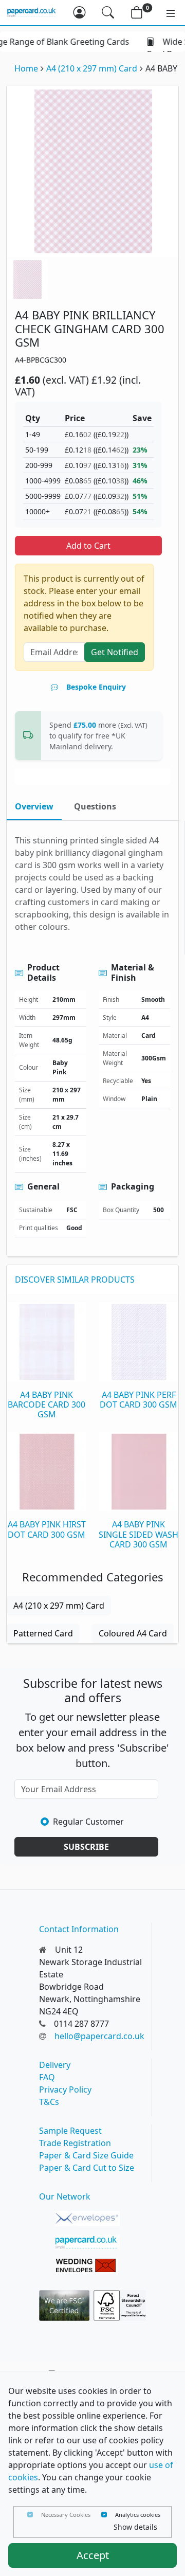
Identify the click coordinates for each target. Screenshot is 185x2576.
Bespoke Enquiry (96, 687)
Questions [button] (95, 806)
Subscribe (86, 1847)
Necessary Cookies (66, 2515)
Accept (93, 2555)
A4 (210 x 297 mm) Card (92, 68)
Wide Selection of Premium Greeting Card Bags (83, 48)
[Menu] (165, 12)
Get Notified (115, 652)
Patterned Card (43, 1633)
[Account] (79, 12)
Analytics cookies (138, 2515)
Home (26, 68)
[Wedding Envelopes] (88, 2266)
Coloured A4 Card (133, 1633)
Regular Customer (88, 1822)
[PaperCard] (88, 2242)
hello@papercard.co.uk (99, 2036)
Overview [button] (34, 806)
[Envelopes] (88, 2219)
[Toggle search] (108, 12)
